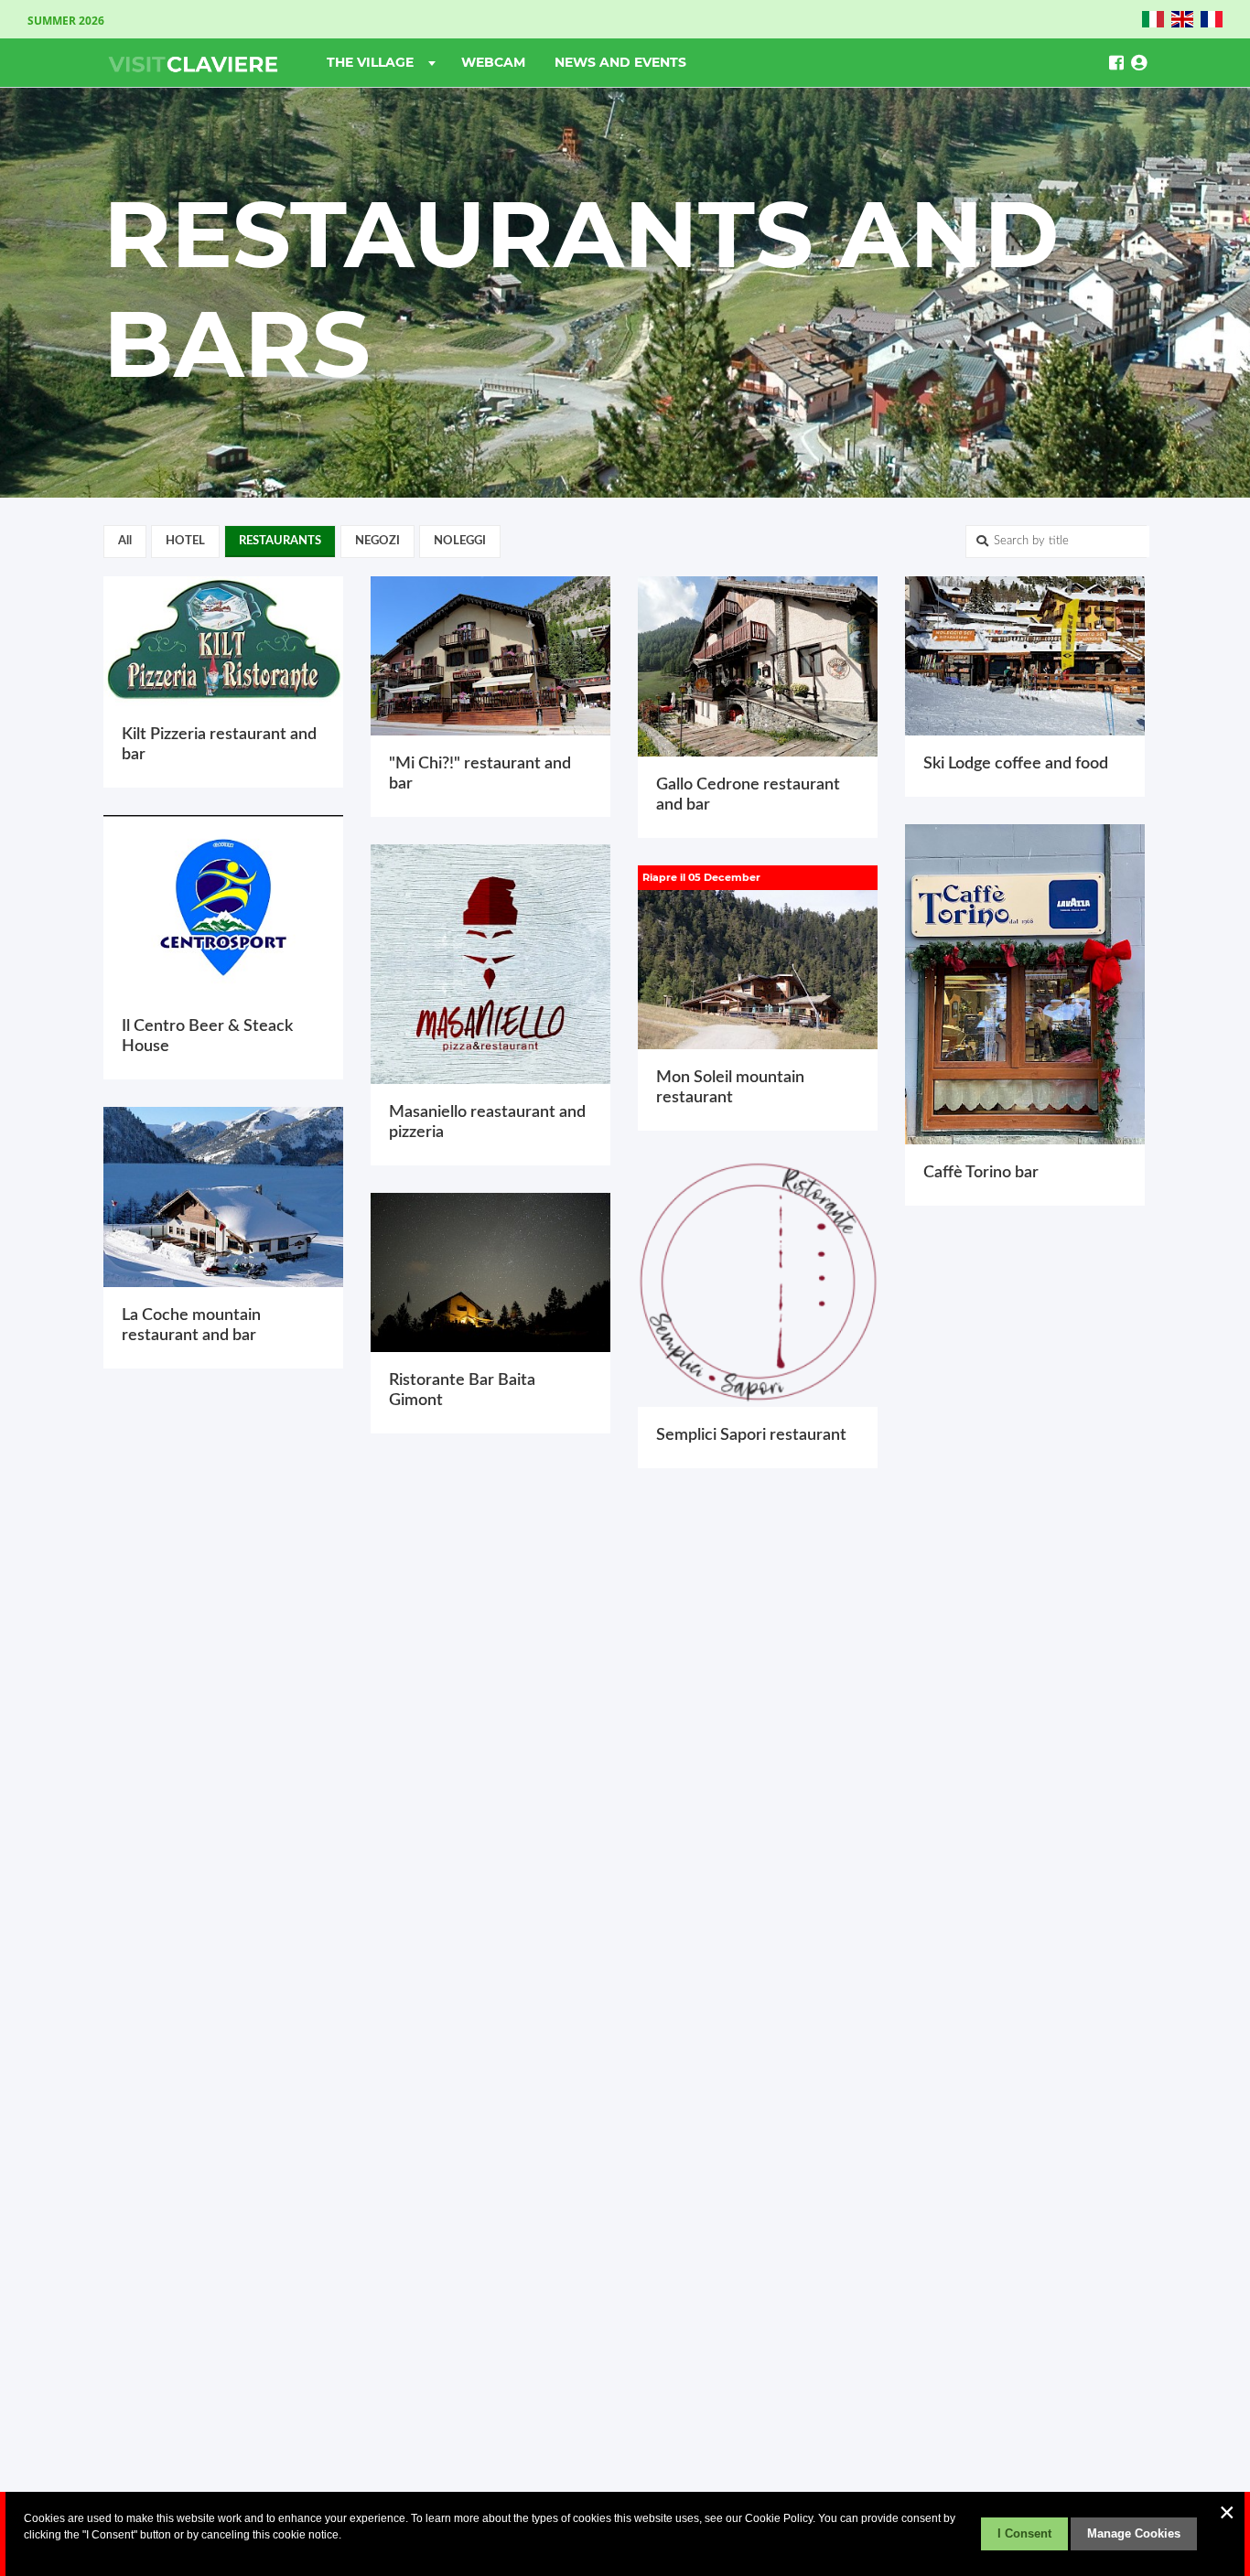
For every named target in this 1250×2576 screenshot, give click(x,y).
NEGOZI (377, 541)
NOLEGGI (460, 541)
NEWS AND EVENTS (620, 62)
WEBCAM (493, 62)
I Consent (1024, 2533)
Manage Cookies (1134, 2533)
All (125, 541)
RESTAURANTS (280, 541)
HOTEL (185, 541)
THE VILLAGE (372, 62)
